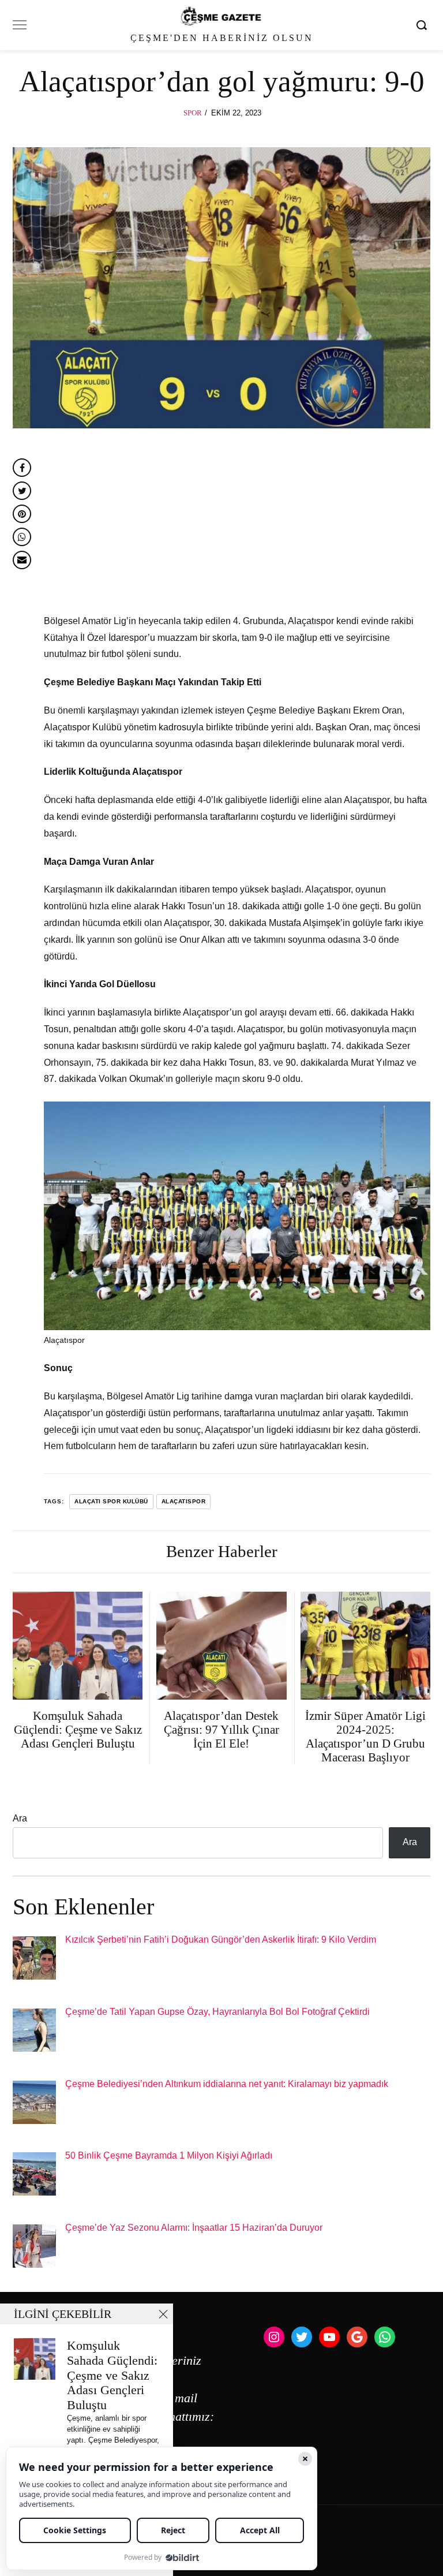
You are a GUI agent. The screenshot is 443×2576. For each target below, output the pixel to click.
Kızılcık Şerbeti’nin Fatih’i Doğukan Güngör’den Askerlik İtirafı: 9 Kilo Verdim (221, 1940)
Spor (193, 113)
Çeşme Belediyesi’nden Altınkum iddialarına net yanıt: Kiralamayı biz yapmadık (227, 2084)
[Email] (22, 560)
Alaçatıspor (184, 1501)
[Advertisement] (237, 528)
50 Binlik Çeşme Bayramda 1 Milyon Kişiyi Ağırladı (169, 2155)
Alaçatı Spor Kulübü (111, 1501)
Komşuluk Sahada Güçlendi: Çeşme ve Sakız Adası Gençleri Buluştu (112, 2375)
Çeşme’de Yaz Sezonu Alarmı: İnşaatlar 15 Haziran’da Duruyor (194, 2228)
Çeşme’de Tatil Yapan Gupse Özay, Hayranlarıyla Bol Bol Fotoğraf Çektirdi (217, 2012)
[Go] (423, 25)
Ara (20, 1818)
